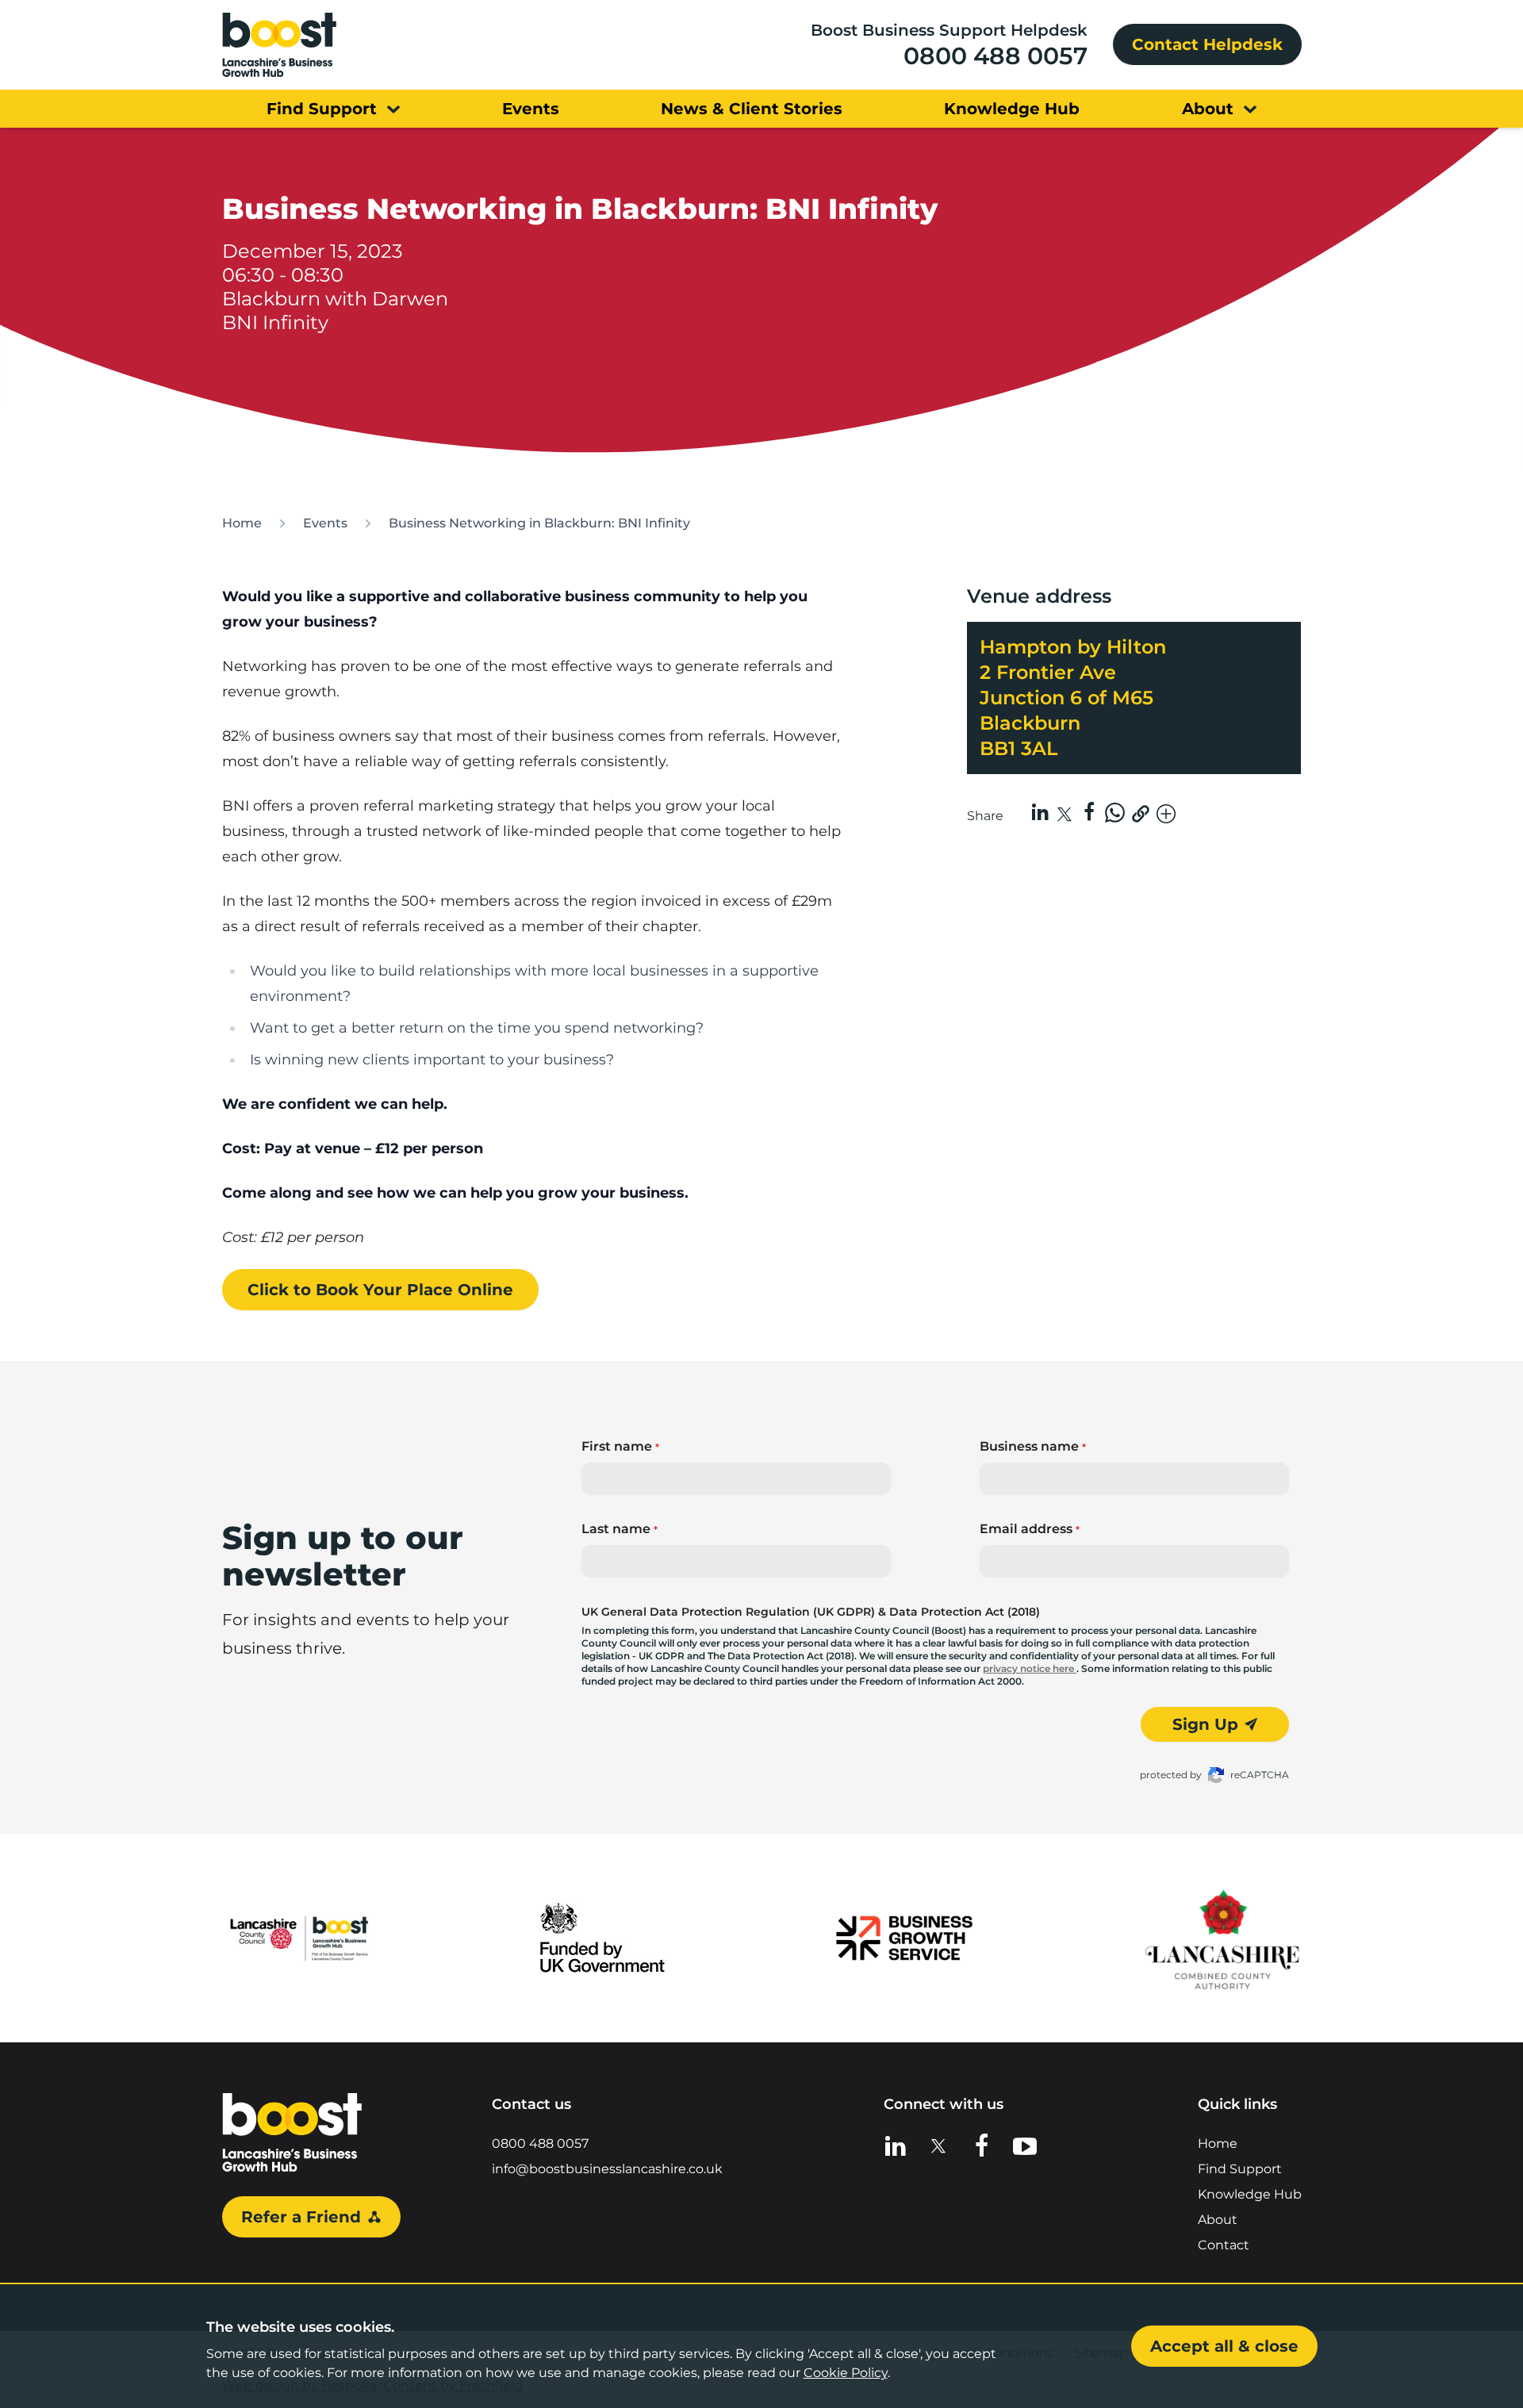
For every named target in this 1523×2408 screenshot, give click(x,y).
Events (325, 523)
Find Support (1240, 2169)
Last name (620, 1529)
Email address (1030, 1529)
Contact (1224, 2245)
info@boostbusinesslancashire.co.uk (607, 2169)
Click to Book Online (380, 1290)
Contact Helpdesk (1207, 44)
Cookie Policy (846, 2373)
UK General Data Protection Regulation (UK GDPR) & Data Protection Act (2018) (811, 1612)
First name (620, 1446)
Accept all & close (1224, 2346)
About (1218, 2220)
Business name (1033, 1446)
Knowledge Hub (1250, 2194)
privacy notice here (1030, 1668)
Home (242, 523)
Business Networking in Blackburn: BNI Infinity (539, 523)
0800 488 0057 (996, 56)
